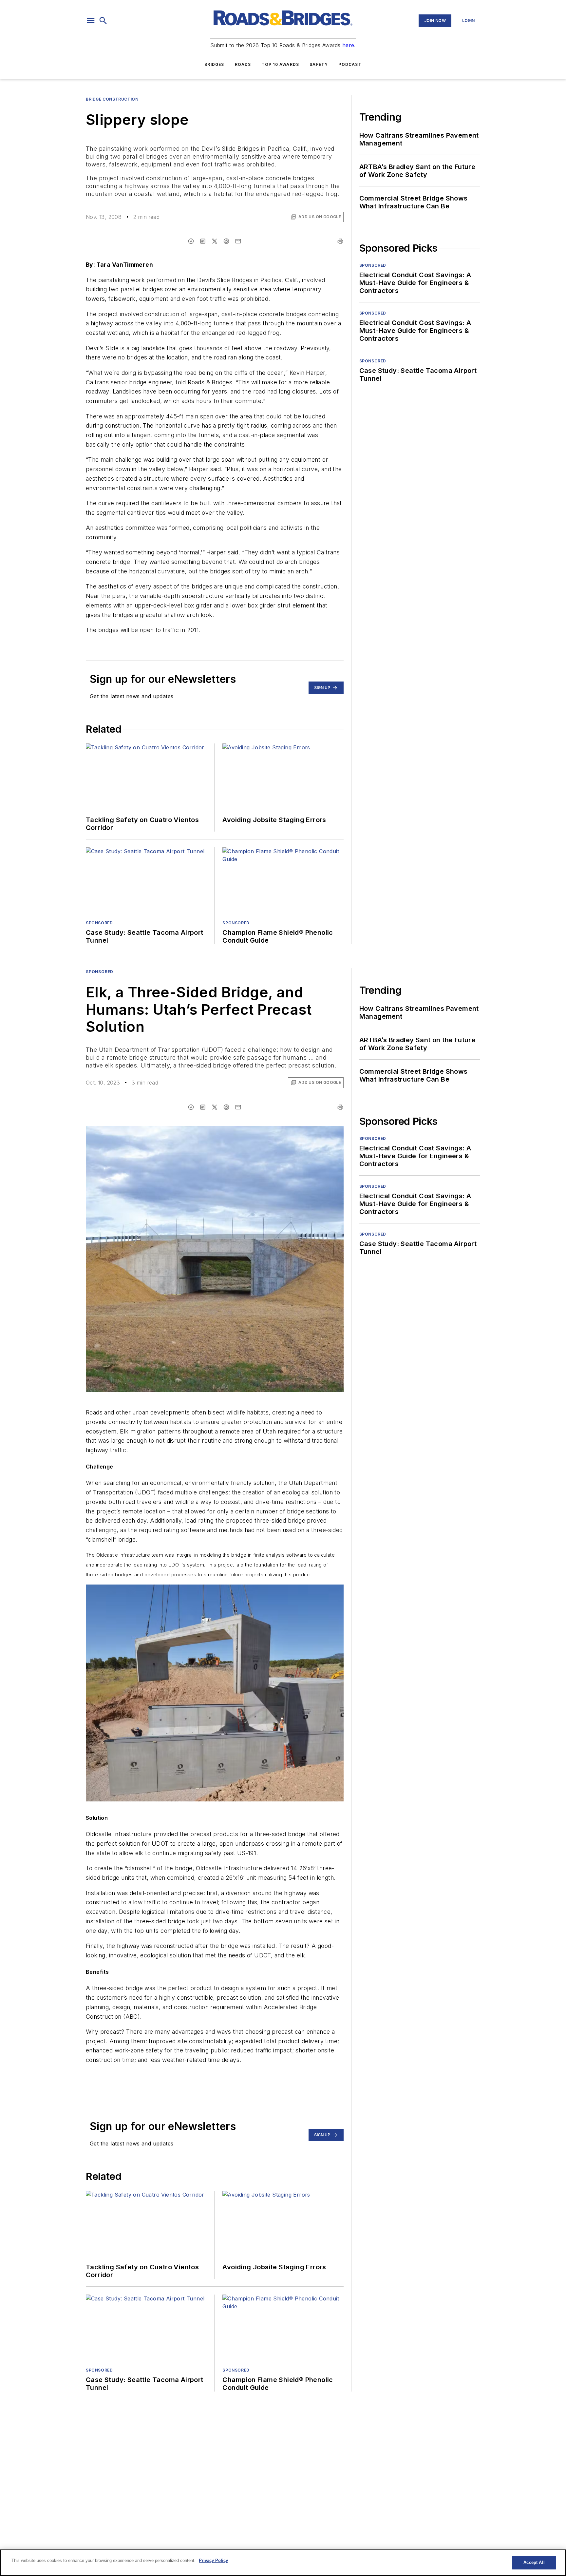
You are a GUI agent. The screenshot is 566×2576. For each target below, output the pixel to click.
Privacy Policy (213, 2560)
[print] (340, 241)
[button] (91, 21)
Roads (243, 64)
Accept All (534, 2562)
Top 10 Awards (281, 64)
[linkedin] (203, 241)
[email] (238, 241)
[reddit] (226, 241)
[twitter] (215, 241)
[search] (103, 21)
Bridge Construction (112, 99)
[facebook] (191, 241)
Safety (319, 64)
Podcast (350, 64)
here (348, 45)
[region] (283, 2563)
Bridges (214, 64)
